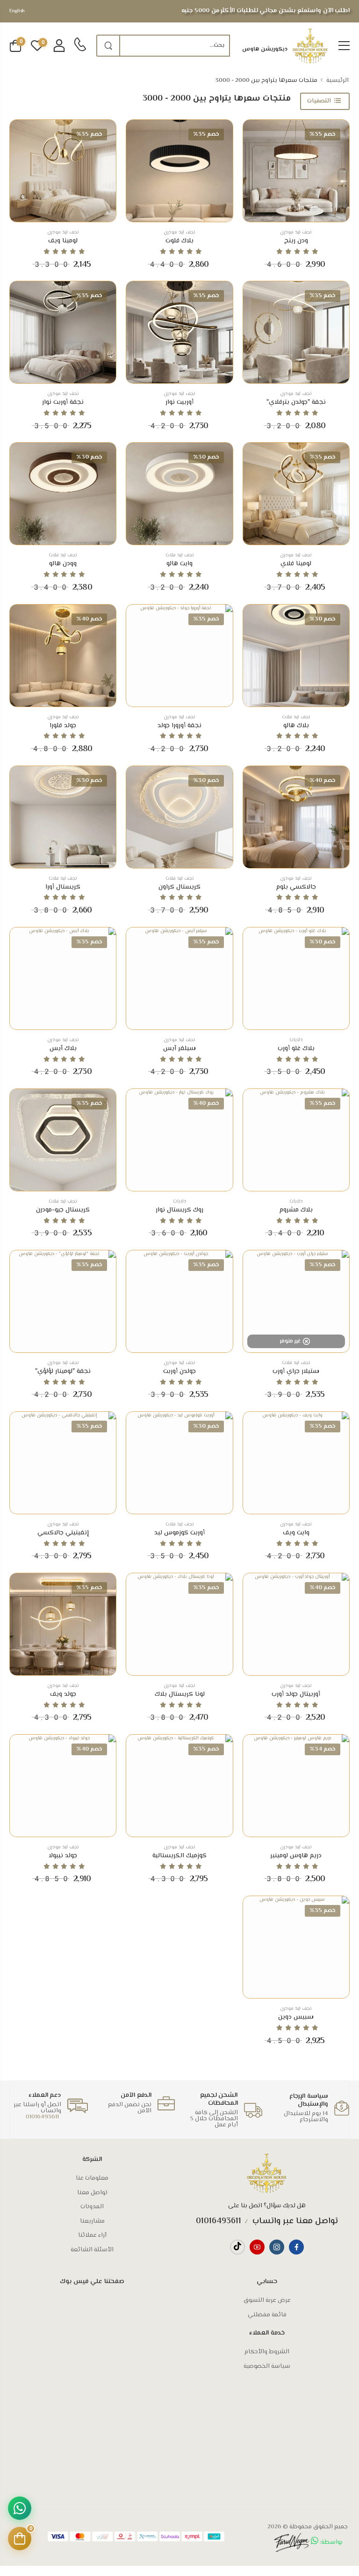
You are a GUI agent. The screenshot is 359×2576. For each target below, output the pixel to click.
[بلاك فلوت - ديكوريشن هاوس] (179, 171)
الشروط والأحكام (267, 2352)
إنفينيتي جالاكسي (63, 1533)
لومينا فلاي (296, 564)
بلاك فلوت (179, 241)
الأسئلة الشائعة (92, 2250)
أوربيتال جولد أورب (296, 1694)
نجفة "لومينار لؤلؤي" (63, 1372)
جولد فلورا (63, 726)
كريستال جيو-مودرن (63, 1210)
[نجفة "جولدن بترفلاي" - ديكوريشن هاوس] (296, 332)
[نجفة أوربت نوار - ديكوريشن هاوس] (63, 332)
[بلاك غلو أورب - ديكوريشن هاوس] (296, 978)
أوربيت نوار (179, 402)
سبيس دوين (296, 2017)
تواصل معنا (92, 2193)
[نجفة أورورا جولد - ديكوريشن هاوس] (179, 656)
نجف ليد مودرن (296, 232)
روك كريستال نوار (179, 1210)
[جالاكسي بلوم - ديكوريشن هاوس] (296, 817)
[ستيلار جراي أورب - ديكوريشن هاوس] (296, 1301)
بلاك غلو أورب (296, 1049)
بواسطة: (330, 2542)
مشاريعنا (92, 2221)
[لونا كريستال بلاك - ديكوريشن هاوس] (179, 1624)
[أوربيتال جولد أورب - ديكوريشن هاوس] (296, 1624)
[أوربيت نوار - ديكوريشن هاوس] (179, 332)
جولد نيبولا (63, 1856)
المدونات (92, 2207)
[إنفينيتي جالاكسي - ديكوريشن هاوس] (63, 1463)
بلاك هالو (296, 726)
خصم (323, 134)
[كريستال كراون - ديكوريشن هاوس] (179, 817)
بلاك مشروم (296, 1210)
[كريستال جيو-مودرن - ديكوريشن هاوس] (63, 1140)
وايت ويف (296, 1533)
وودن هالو (63, 564)
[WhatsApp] (20, 2508)
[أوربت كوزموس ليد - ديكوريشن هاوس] (179, 1463)
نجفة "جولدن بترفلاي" (296, 402)
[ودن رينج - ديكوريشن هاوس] (296, 171)
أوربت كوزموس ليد (179, 1533)
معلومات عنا (92, 2178)
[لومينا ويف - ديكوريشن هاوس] (63, 171)
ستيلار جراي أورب (296, 1372)
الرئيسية (337, 80)
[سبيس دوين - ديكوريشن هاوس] (296, 1947)
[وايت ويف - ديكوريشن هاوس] (296, 1463)
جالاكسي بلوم (296, 887)
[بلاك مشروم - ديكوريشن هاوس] (296, 1140)
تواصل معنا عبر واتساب (294, 2221)
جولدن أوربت (179, 1372)
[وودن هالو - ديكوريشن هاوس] (63, 494)
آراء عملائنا (92, 2235)
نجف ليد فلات (180, 555)
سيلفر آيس (179, 1049)
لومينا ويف (63, 241)
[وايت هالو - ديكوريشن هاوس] (179, 494)
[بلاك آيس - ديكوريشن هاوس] (63, 978)
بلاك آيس (63, 1049)
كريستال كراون (179, 887)
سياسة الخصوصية (267, 2366)
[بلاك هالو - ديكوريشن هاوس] (296, 656)
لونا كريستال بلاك (180, 1694)
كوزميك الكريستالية (179, 1856)
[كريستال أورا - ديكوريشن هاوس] (63, 817)
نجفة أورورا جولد (179, 726)
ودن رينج (296, 241)
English (17, 11)
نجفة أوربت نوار (63, 402)
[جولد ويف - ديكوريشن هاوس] (63, 1624)
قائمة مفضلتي (267, 2315)
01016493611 (42, 2117)
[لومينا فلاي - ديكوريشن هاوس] (296, 494)
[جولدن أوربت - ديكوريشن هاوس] (179, 1301)
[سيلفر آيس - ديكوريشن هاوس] (179, 978)
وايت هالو (179, 564)
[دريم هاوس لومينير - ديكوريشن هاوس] (296, 1786)
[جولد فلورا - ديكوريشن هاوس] (63, 656)
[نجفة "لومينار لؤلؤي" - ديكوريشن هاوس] (63, 1301)
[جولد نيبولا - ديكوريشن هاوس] (63, 1786)
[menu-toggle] (344, 46)
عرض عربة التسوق (267, 2300)
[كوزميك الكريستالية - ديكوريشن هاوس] (179, 1786)
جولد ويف (63, 1694)
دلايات (296, 1040)
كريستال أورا (63, 887)
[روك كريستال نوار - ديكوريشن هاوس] (179, 1140)
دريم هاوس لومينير (296, 1856)
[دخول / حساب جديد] (59, 46)
